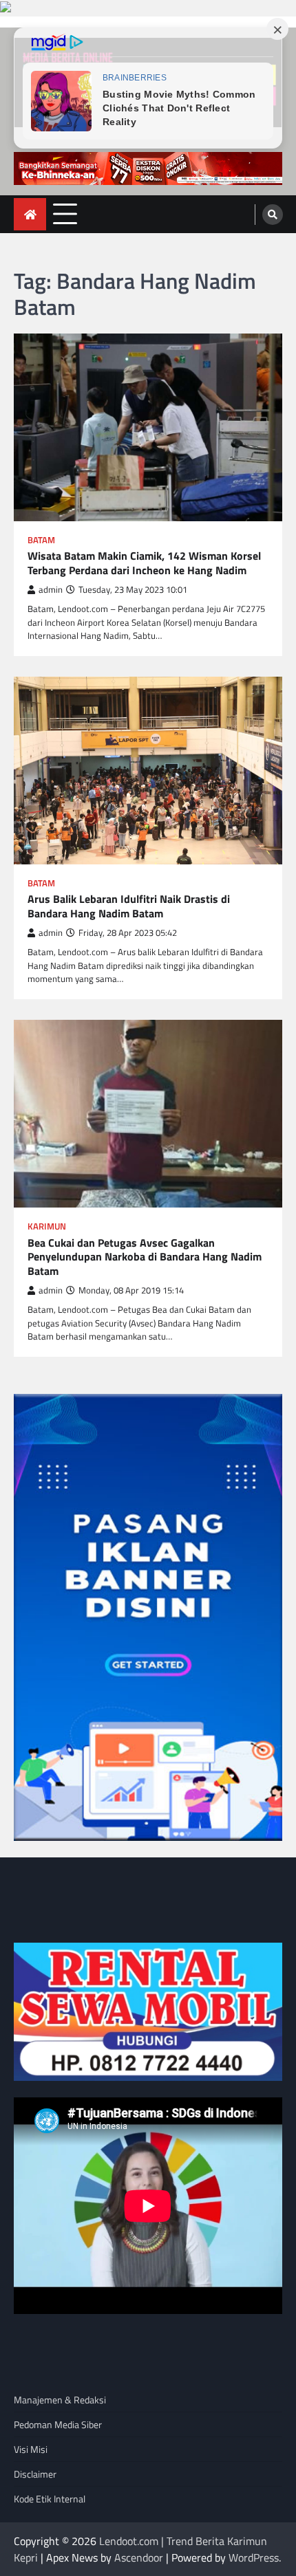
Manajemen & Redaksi (60, 2400)
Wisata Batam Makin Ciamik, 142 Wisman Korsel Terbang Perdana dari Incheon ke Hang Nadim (144, 563)
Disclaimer (35, 2474)
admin (51, 590)
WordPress (254, 2557)
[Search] (273, 215)
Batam (41, 540)
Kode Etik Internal (50, 2499)
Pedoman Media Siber (58, 2424)
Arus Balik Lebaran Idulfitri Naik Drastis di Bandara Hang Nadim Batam (129, 906)
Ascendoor (139, 2557)
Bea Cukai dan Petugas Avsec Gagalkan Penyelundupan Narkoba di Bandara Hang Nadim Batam (145, 1257)
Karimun (47, 1226)
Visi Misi (31, 2449)
